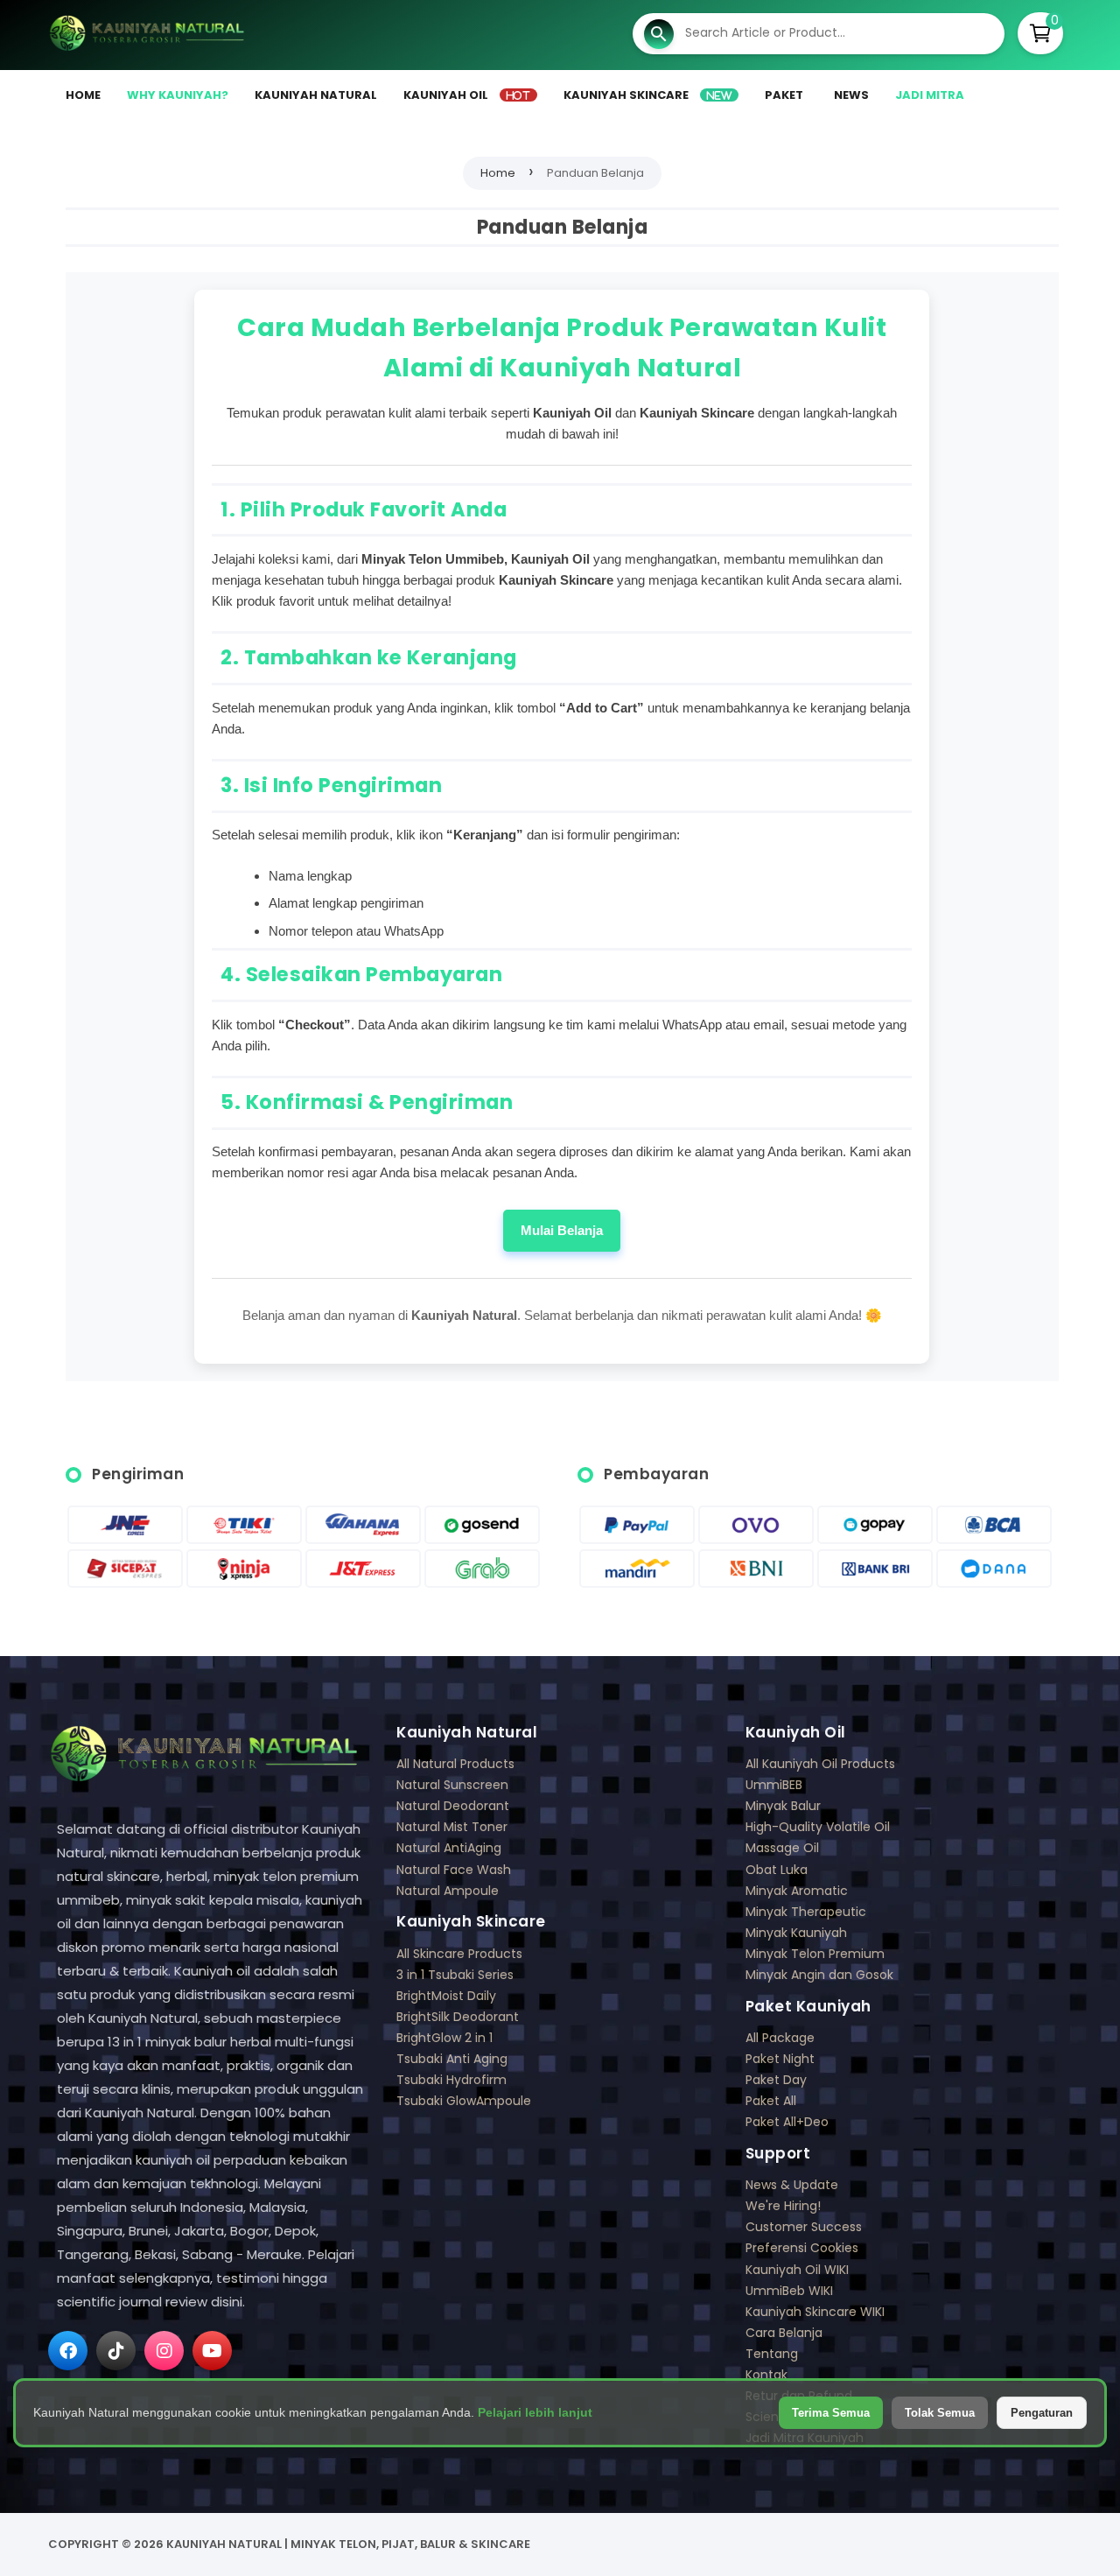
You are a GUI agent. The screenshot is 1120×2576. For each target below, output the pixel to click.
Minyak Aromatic (797, 1891)
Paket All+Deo (787, 2122)
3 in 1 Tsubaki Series (455, 1975)
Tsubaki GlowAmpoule (464, 2101)
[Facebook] (68, 2351)
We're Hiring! (783, 2206)
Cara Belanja (784, 2333)
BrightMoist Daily (446, 1996)
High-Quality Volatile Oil (818, 1827)
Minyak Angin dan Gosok (819, 1975)
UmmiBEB (774, 1785)
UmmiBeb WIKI (789, 2291)
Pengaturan (1042, 2413)
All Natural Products (455, 1764)
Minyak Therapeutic (806, 1912)
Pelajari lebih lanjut (535, 2412)
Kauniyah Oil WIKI (797, 2270)
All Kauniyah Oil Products (820, 1764)
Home (498, 173)
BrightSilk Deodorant (458, 2017)
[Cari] (659, 35)
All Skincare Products (459, 1954)
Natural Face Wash (454, 1870)
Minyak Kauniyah (796, 1933)
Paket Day (776, 2080)
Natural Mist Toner (452, 1827)
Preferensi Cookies (802, 2248)
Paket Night (780, 2059)
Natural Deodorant (453, 1806)
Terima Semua (831, 2413)
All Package (780, 2038)
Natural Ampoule (448, 1891)
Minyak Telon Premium (815, 1954)
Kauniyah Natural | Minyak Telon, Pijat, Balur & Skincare (348, 2544)
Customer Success (804, 2227)
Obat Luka (777, 1870)
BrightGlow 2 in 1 (444, 2038)
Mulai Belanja (562, 1230)
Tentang (772, 2354)
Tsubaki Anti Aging (452, 2059)
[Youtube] (212, 2351)
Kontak (766, 2375)
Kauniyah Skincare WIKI (815, 2312)
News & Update (792, 2185)
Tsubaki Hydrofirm (451, 2080)
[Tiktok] (116, 2351)
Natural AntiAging (449, 1848)
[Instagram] (164, 2351)
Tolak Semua (940, 2413)
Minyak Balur (783, 1806)
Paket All (771, 2101)
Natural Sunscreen (452, 1785)
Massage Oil (782, 1848)
